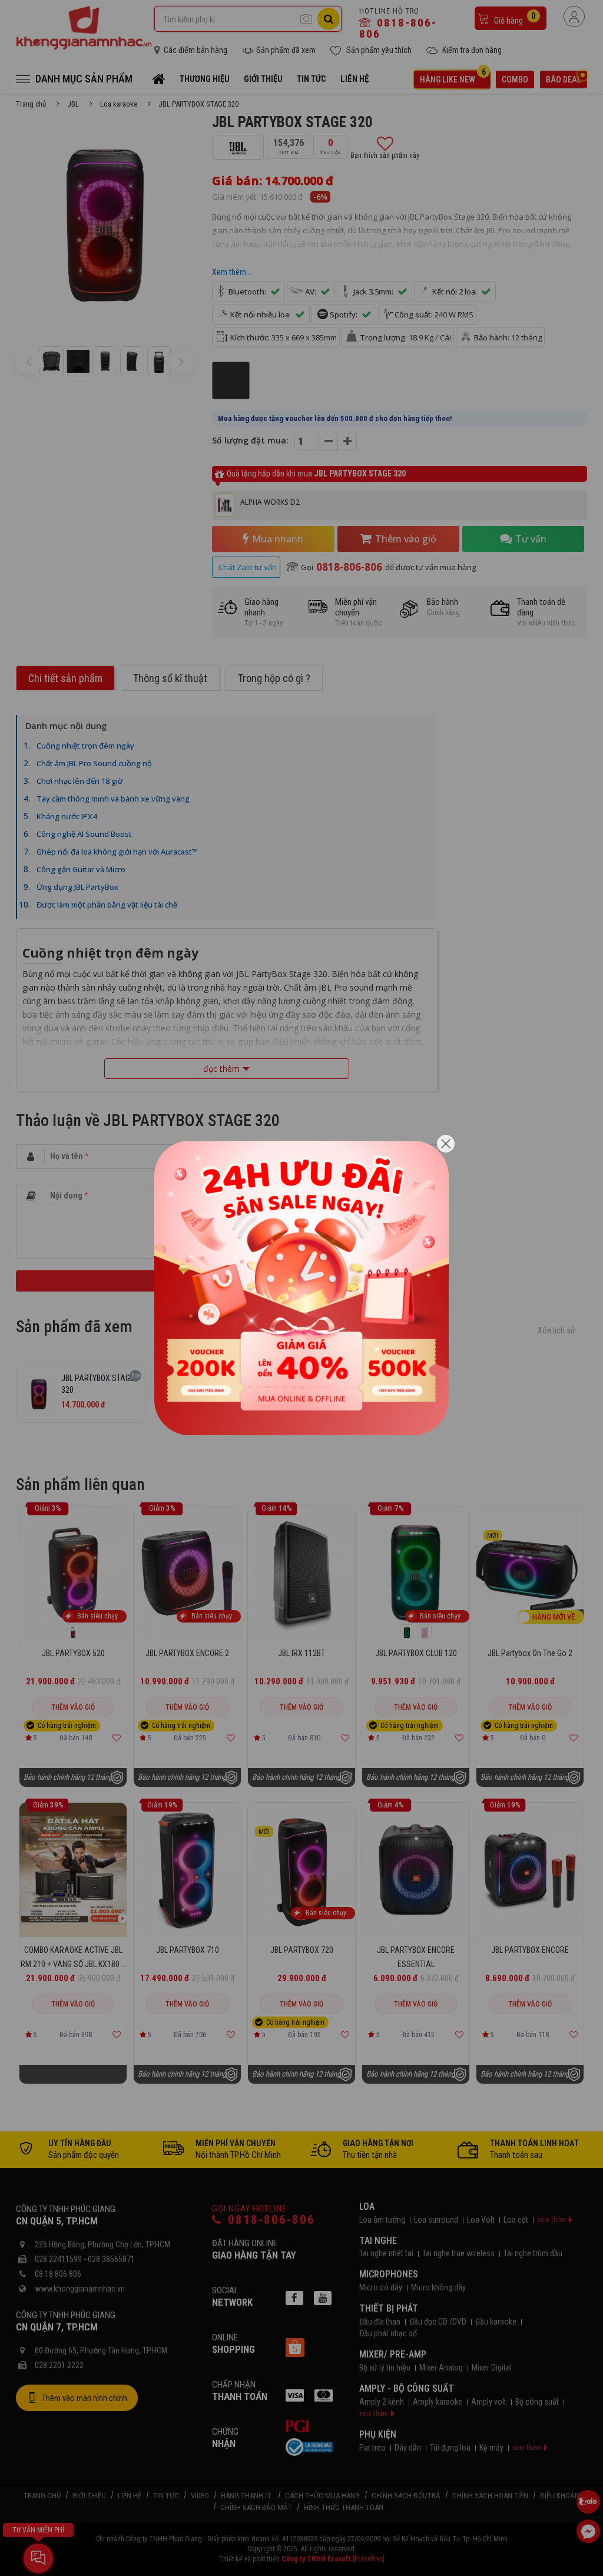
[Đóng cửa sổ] (446, 1144)
